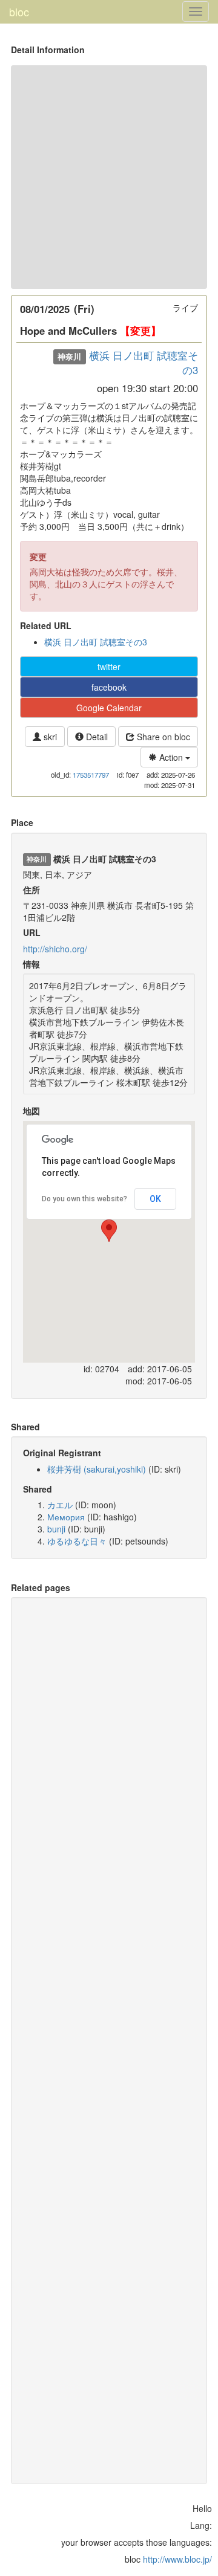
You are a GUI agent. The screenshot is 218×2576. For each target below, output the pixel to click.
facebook (109, 687)
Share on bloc (162, 737)
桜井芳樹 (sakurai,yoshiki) (97, 1469)
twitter (109, 667)
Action (171, 757)
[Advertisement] (109, 177)
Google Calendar (109, 708)
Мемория (66, 1517)
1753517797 (91, 775)
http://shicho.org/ (55, 949)
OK (155, 1199)
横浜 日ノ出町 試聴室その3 (144, 363)
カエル (60, 1505)
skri (49, 737)
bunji (56, 1529)
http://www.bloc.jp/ (177, 2559)
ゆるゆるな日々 (77, 1541)
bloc (19, 11)
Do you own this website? (84, 1199)
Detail (96, 737)
